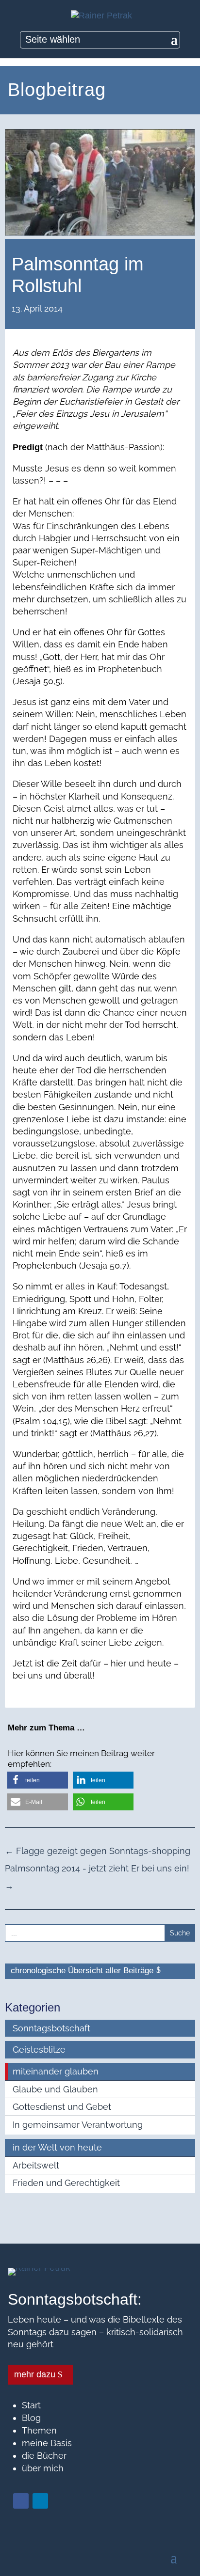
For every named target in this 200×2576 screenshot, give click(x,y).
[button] (38, 1780)
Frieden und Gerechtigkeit (66, 2183)
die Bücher (44, 2456)
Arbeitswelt (36, 2165)
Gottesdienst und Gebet (62, 2107)
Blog (31, 2418)
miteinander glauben (56, 2071)
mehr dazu (35, 2374)
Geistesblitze (39, 2050)
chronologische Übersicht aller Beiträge (82, 1971)
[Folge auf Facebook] (21, 2501)
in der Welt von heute (57, 2147)
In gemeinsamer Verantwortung (78, 2125)
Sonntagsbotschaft (51, 2028)
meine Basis (47, 2443)
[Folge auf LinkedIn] (40, 2501)
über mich (43, 2468)
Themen (39, 2430)
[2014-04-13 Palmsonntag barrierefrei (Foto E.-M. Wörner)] (100, 232)
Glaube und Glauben (55, 2089)
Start (31, 2405)
